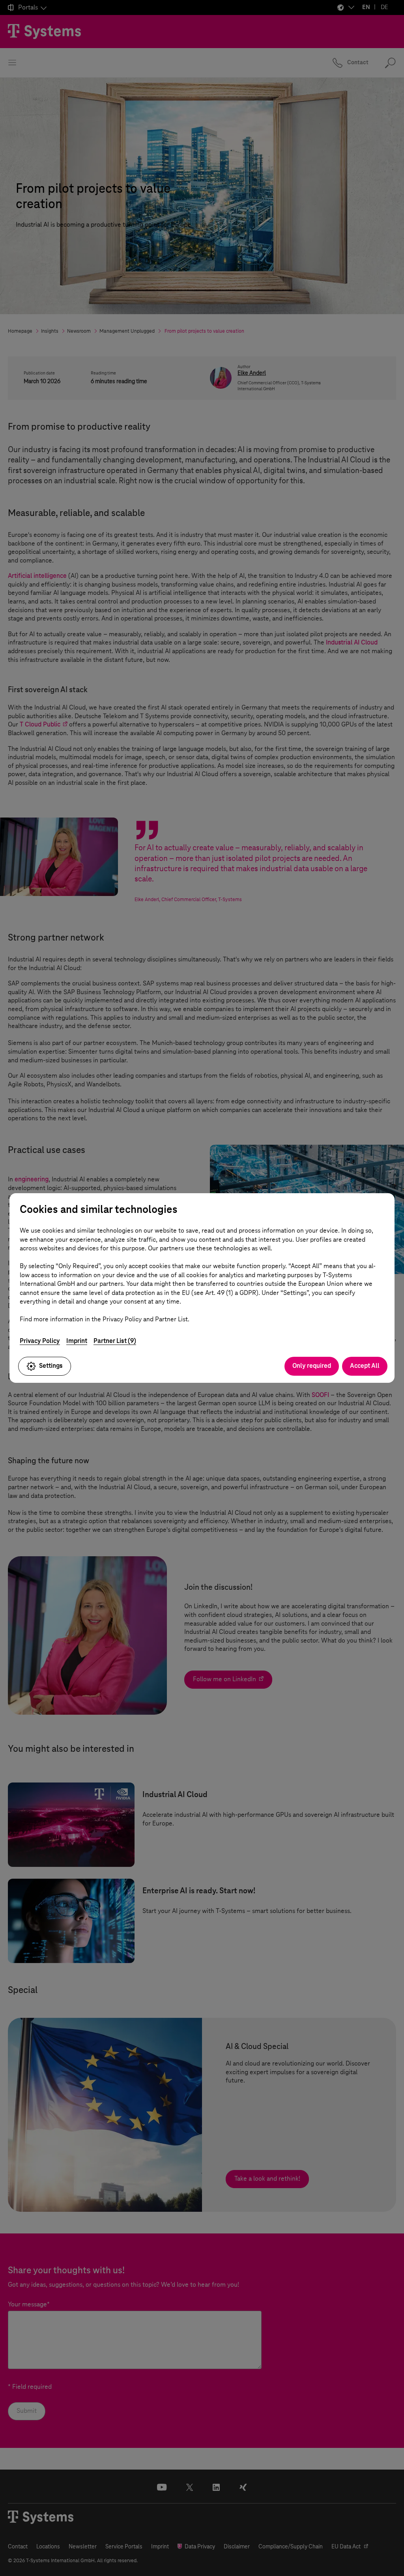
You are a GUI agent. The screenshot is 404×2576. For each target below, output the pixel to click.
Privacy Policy (40, 1341)
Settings (51, 1366)
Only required (312, 1366)
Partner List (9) (115, 1341)
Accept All (365, 1366)
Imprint (77, 1341)
